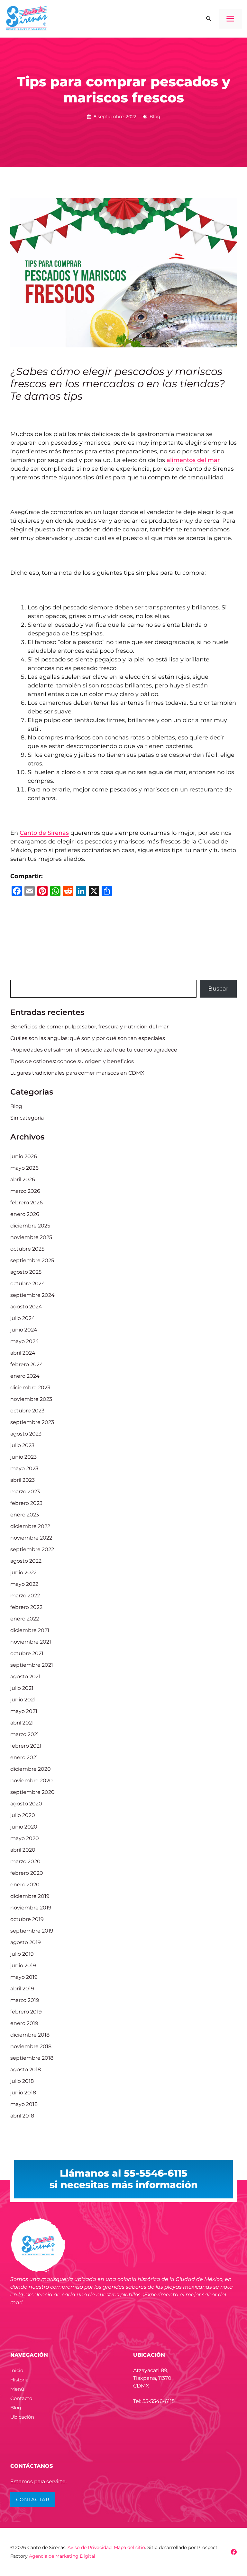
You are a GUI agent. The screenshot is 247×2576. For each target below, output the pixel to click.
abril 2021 (22, 1723)
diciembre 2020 (31, 1769)
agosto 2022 (26, 1561)
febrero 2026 (27, 1203)
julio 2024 (23, 1318)
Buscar (218, 989)
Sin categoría (27, 1118)
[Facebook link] (234, 2552)
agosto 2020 (26, 1804)
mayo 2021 (24, 1711)
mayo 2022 (24, 1584)
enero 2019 (24, 2023)
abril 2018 (22, 2116)
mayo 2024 (25, 1341)
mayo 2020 (25, 1838)
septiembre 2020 (32, 1792)
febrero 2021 (26, 1746)
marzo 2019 (25, 2000)
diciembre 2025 (30, 1226)
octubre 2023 (27, 1411)
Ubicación (22, 2417)
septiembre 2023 (32, 1422)
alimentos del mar (193, 460)
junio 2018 (23, 2093)
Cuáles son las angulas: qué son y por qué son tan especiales (88, 1038)
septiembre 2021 (32, 1665)
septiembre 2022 (32, 1549)
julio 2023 (22, 1445)
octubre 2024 (28, 1284)
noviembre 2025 (31, 1237)
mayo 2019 (24, 1977)
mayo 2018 (24, 2104)
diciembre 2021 (30, 1630)
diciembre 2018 (30, 2035)
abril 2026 (23, 1179)
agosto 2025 (26, 1272)
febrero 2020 (27, 1873)
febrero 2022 (26, 1607)
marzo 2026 (25, 1191)
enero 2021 (24, 1757)
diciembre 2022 (30, 1526)
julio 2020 (23, 1815)
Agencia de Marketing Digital (62, 2556)
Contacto (21, 2398)
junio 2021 (23, 1700)
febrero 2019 (26, 2012)
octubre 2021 (27, 1653)
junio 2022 (23, 1572)
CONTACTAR (33, 2499)
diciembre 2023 (30, 1388)
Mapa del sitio (129, 2547)
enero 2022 (25, 1619)
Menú (17, 2389)
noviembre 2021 (31, 1642)
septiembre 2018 (32, 2058)
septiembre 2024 (32, 1295)
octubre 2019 (27, 1919)
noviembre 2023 (31, 1399)
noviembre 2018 (31, 2046)
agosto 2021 (25, 1677)
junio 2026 (24, 1156)
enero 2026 (25, 1214)
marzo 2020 (25, 1861)
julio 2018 (22, 2081)
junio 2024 (24, 1330)
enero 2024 (25, 1376)
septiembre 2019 (32, 1931)
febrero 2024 (27, 1364)
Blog (155, 117)
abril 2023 (23, 1480)
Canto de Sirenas (44, 833)
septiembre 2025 (32, 1260)
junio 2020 (24, 1827)
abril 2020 (23, 1850)
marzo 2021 (25, 1734)
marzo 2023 (25, 1492)
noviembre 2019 (31, 1908)
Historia (19, 2380)
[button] (209, 19)
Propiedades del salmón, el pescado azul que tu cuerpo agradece (94, 1050)
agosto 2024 (26, 1307)
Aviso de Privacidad (90, 2547)
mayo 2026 (24, 1168)
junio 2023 (23, 1457)
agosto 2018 (26, 2070)
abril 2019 (22, 1989)
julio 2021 (22, 1688)
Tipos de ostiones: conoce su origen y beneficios (72, 1061)
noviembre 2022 (31, 1538)
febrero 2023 (26, 1503)
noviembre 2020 (32, 1781)
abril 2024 (23, 1353)
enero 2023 (25, 1515)
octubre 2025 (27, 1249)
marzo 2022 (25, 1596)
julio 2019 (22, 1954)
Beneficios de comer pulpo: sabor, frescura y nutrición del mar (89, 1027)
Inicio (17, 2370)
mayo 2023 (24, 1468)
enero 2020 (25, 1885)
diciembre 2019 (30, 1896)
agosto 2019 (26, 1942)
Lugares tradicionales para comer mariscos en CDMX (77, 1073)
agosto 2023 (26, 1434)
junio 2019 (23, 1965)
